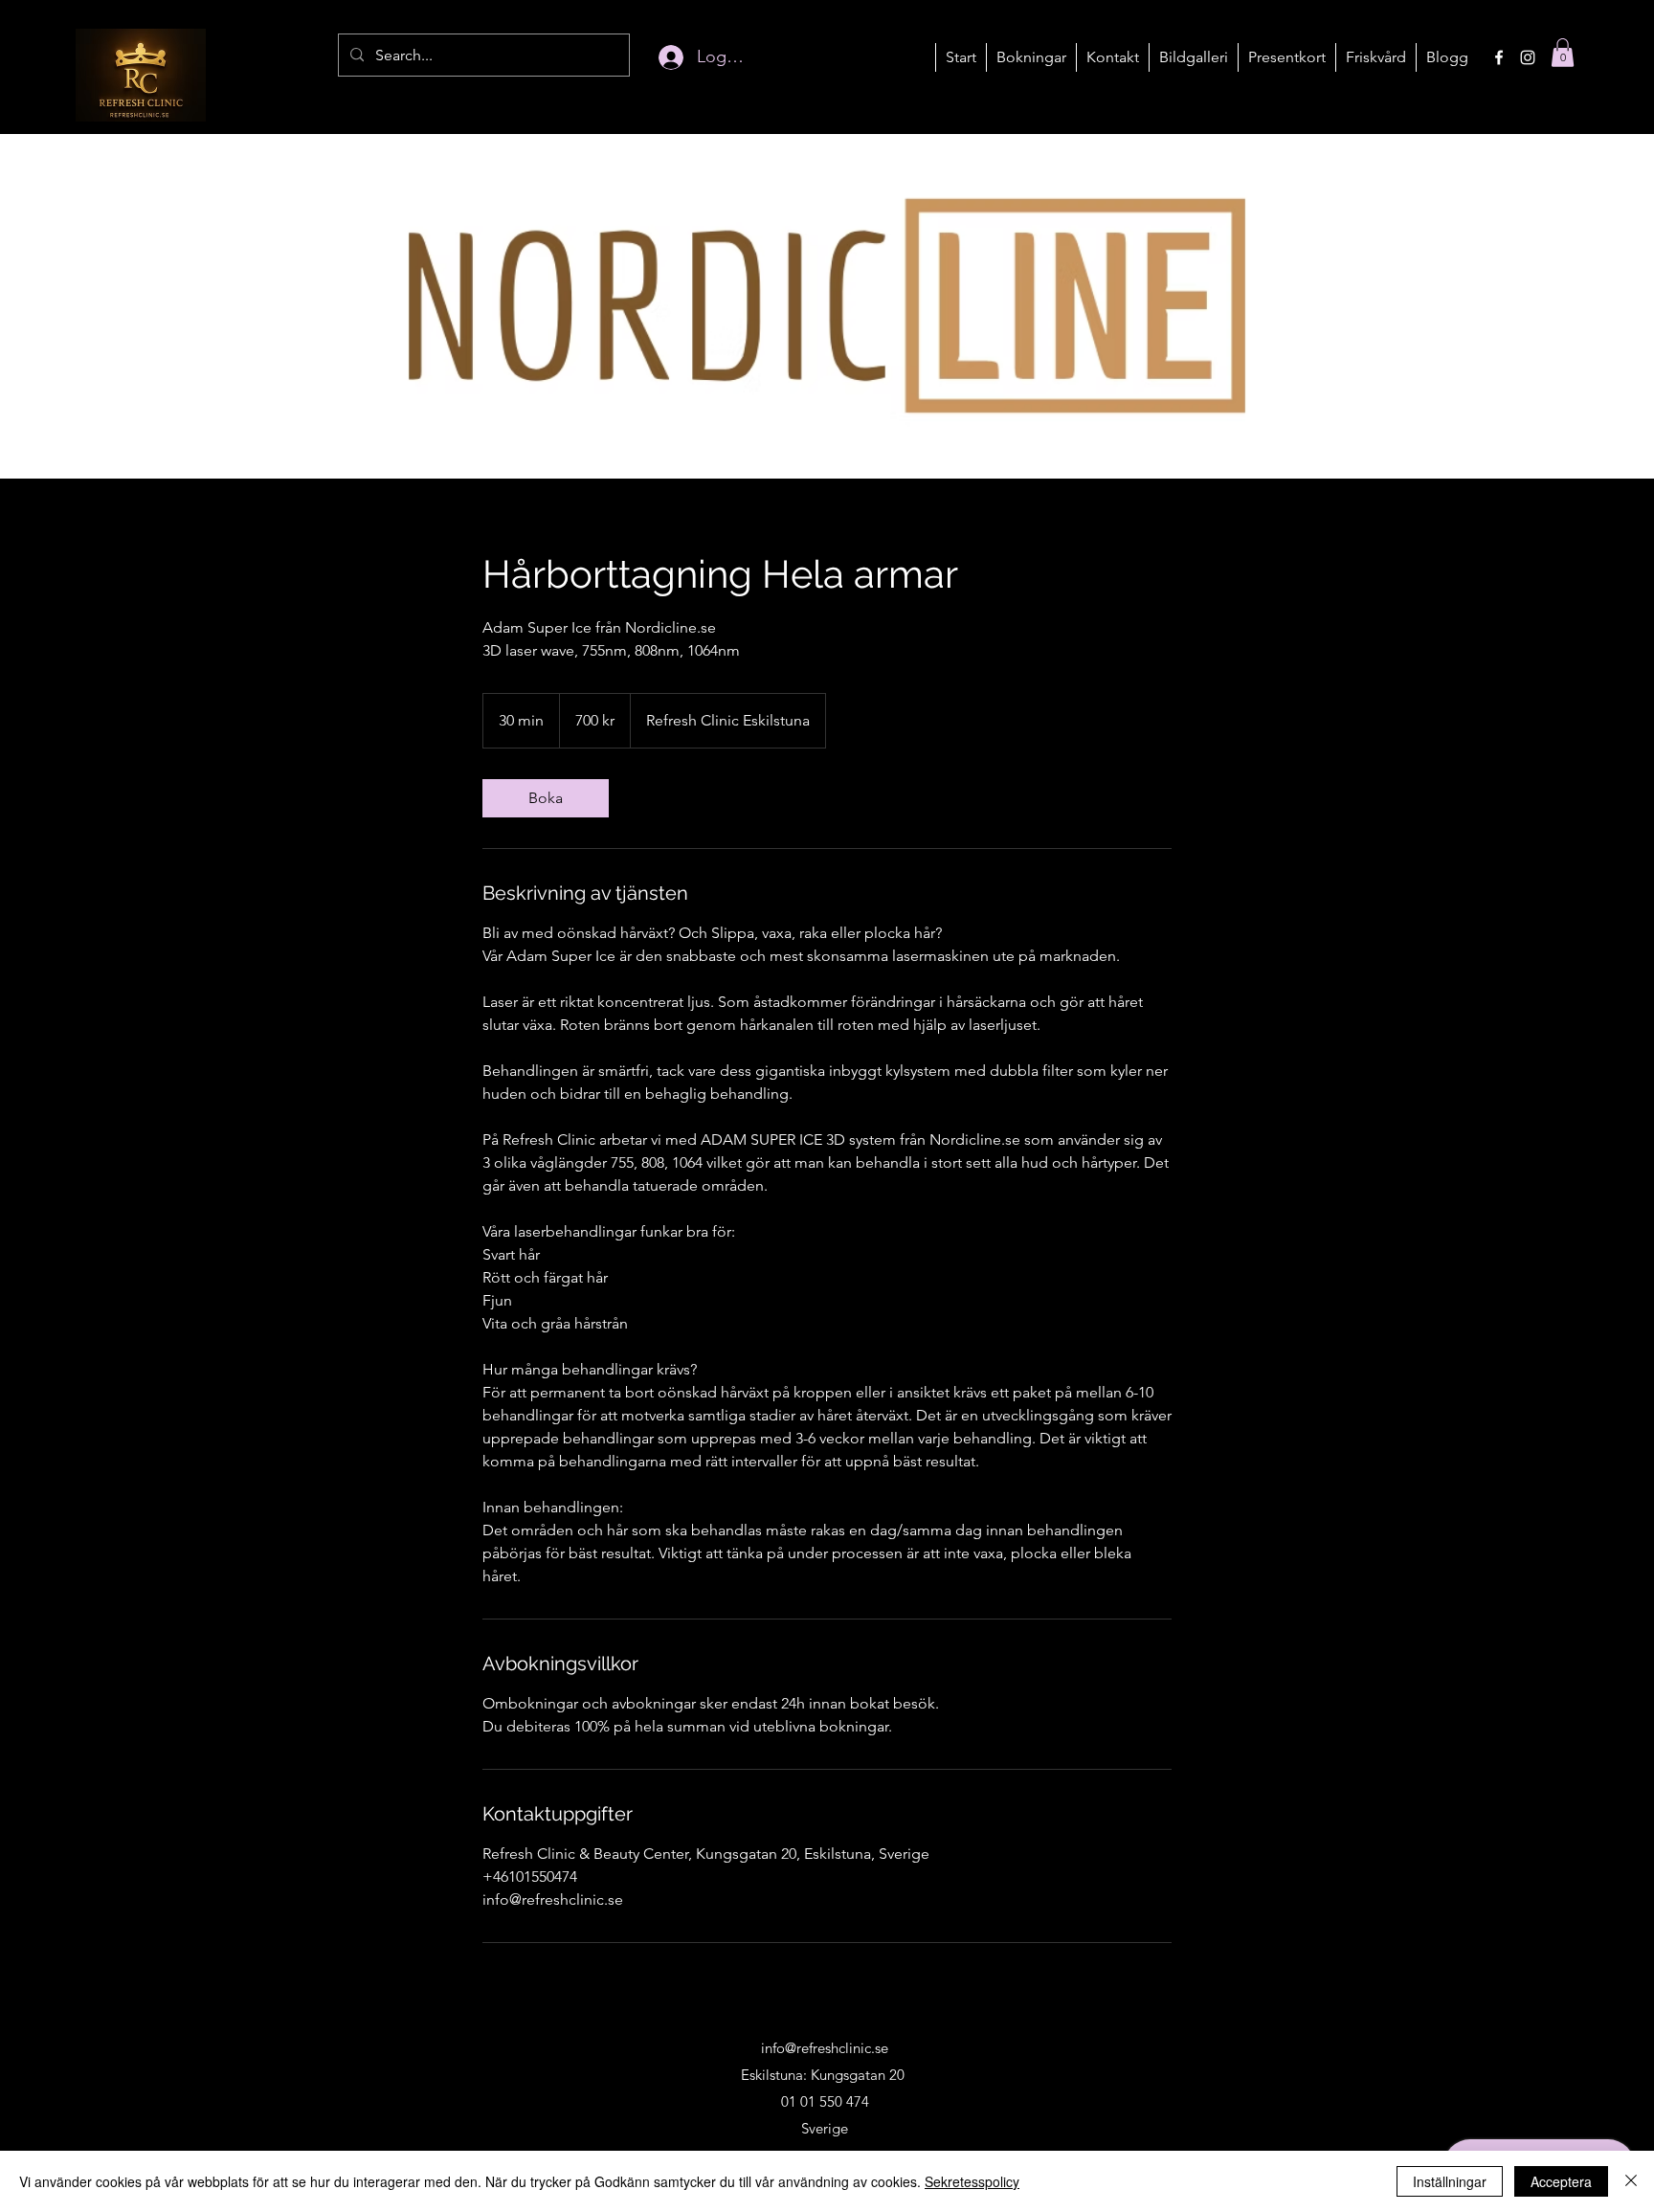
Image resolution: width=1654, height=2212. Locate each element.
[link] (546, 798)
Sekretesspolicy (972, 2181)
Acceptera (1561, 2181)
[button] (1031, 57)
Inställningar (1450, 2181)
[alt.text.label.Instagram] (1528, 57)
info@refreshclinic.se (825, 2048)
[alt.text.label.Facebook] (1499, 57)
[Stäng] (1631, 2181)
